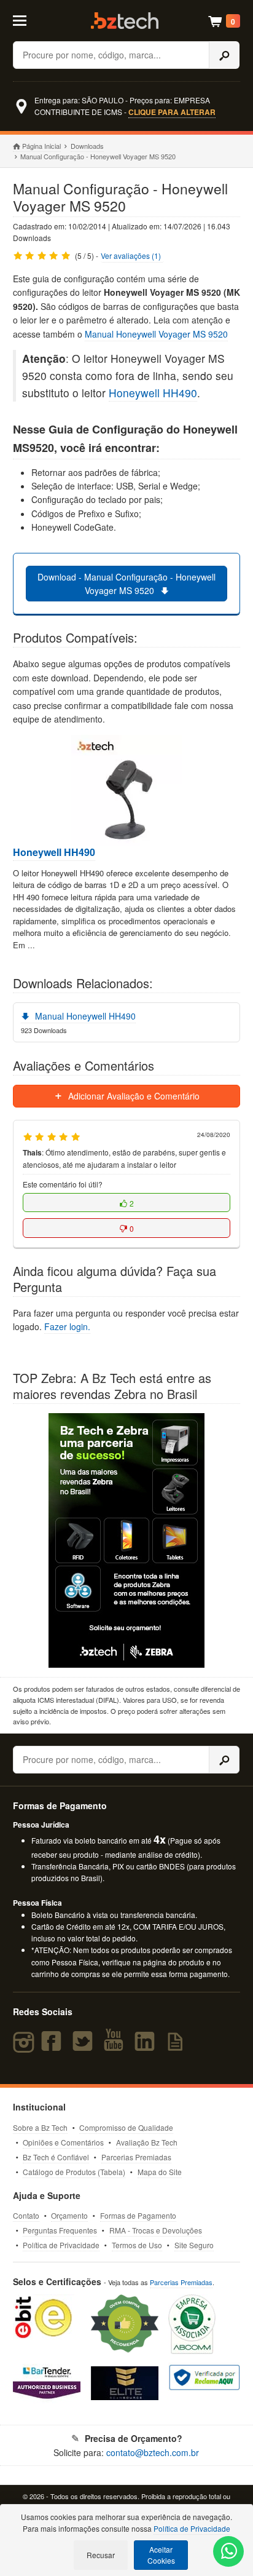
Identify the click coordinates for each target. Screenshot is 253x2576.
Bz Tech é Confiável (56, 2157)
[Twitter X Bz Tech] (85, 2047)
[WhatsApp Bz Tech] (229, 2553)
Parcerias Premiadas (136, 2157)
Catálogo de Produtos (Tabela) (74, 2172)
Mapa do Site (160, 2172)
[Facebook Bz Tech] (54, 2047)
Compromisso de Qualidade (126, 2127)
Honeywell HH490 (153, 393)
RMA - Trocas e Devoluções (156, 2230)
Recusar (101, 2555)
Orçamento (69, 2215)
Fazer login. (67, 1326)
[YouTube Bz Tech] (116, 2047)
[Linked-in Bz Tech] (147, 2047)
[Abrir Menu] (27, 20)
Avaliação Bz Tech (147, 2142)
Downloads (87, 146)
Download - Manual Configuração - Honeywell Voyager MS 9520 (126, 584)
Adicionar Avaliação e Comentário (133, 1096)
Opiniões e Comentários (63, 2142)
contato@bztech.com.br (153, 2452)
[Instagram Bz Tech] (25, 2047)
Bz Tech (125, 21)
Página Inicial (41, 146)
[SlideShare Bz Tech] (177, 2047)
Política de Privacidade (61, 2245)
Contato (26, 2215)
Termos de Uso (137, 2245)
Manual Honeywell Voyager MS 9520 (156, 334)
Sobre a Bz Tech (40, 2127)
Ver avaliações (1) (131, 256)
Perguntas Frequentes (60, 2230)
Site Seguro (194, 2245)
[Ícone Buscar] (224, 55)
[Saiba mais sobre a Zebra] (127, 1540)
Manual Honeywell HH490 (84, 1016)
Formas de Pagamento (138, 2215)
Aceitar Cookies (161, 2555)
